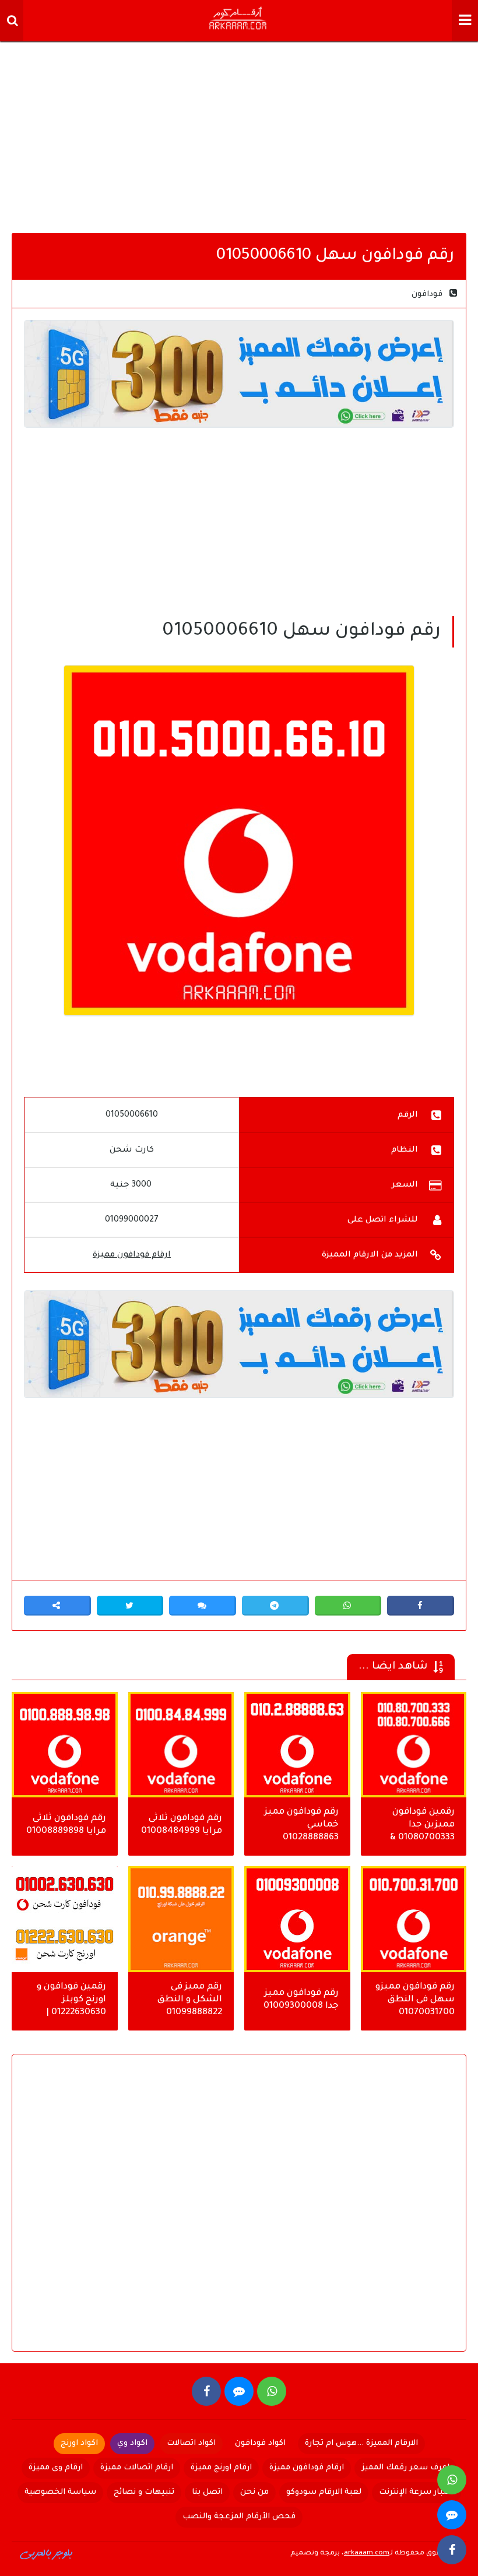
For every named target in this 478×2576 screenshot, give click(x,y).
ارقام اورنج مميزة (221, 2468)
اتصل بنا (207, 2492)
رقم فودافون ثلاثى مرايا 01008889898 (66, 1825)
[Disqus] (239, 2212)
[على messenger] (239, 2391)
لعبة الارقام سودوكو (324, 2492)
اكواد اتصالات (191, 2443)
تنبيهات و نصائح (144, 2492)
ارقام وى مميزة (56, 2468)
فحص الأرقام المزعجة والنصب (239, 2517)
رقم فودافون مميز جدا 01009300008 (301, 2000)
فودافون (427, 295)
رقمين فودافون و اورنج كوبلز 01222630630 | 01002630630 (71, 2001)
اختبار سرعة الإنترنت (417, 2492)
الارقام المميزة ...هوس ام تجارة (361, 2443)
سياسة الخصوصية (60, 2492)
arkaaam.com (367, 2554)
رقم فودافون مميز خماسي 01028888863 (302, 1825)
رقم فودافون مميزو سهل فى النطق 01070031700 (415, 2000)
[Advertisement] (239, 134)
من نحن (254, 2492)
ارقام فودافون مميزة (132, 1255)
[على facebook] (206, 2391)
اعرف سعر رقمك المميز (405, 2468)
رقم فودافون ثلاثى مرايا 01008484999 (182, 1825)
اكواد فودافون (260, 2443)
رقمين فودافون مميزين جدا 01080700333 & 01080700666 (422, 1826)
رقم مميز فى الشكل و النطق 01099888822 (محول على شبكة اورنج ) (185, 2001)
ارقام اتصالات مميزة (137, 2468)
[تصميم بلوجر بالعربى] (47, 2553)
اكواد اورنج (79, 2443)
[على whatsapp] (272, 2391)
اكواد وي (132, 2443)
